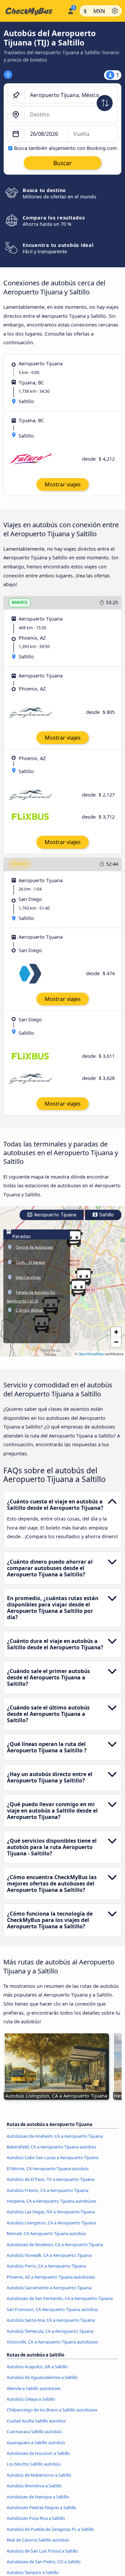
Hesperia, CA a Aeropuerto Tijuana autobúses (51, 2201)
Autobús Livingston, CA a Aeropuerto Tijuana (51, 2223)
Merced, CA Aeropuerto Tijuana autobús (46, 2233)
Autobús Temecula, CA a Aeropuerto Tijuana (50, 2331)
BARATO (20, 602)
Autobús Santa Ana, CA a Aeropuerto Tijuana (51, 2320)
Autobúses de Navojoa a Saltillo (38, 2497)
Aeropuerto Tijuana (54, 1215)
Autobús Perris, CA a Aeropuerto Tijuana (46, 2266)
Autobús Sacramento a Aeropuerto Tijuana (49, 2288)
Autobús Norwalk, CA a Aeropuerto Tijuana (49, 2255)
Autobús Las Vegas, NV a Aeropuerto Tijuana (51, 2212)
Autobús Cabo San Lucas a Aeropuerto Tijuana (52, 2157)
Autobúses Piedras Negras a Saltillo (41, 2507)
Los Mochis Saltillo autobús (34, 2464)
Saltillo (106, 1215)
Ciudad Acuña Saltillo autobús (36, 2421)
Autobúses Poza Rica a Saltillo (36, 2518)
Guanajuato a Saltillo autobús (36, 2443)
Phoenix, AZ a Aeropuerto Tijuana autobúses (51, 2277)
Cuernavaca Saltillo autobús (34, 2431)
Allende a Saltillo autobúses (34, 2388)
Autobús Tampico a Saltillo (33, 2572)
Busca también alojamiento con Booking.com (65, 148)
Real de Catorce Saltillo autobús (38, 2540)
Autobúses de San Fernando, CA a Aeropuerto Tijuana (60, 2298)
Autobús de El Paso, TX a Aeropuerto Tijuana (50, 2179)
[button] (78, 1288)
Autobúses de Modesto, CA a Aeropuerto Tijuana (55, 2244)
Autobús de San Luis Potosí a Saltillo (42, 2551)
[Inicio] (32, 11)
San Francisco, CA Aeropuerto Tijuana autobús (52, 2309)
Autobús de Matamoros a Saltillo (39, 2475)
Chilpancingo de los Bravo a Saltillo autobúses (52, 2410)
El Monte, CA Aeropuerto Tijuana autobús (48, 2169)
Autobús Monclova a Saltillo (34, 2486)
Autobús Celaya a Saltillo (31, 2399)
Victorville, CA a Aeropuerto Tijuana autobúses (52, 2342)
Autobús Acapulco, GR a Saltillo (37, 2367)
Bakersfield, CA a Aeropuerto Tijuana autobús (51, 2147)
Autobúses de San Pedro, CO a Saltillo (44, 2562)
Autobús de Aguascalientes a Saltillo (42, 2377)
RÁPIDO (20, 864)
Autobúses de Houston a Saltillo (38, 2453)
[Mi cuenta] (70, 10)
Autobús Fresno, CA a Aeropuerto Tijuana (47, 2190)
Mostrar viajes (63, 484)
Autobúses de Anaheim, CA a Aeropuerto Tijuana (55, 2136)
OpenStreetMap (91, 1354)
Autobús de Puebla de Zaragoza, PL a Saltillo (50, 2529)
